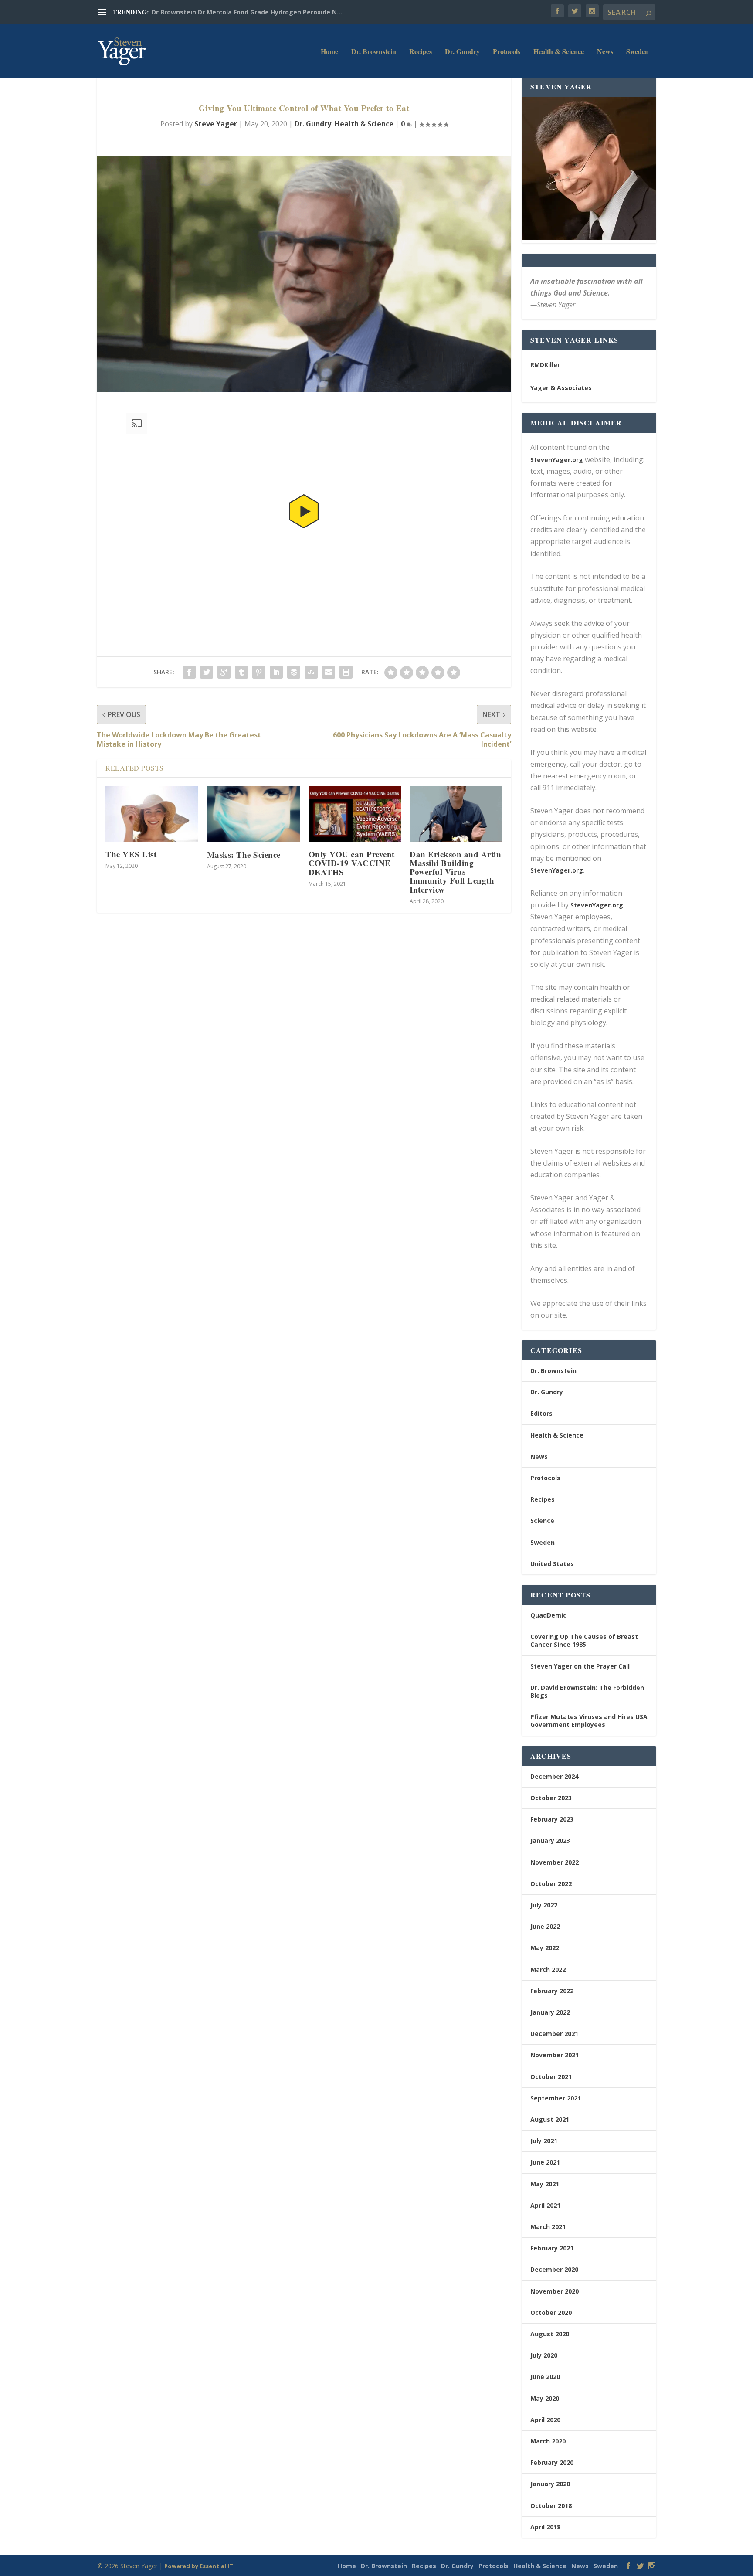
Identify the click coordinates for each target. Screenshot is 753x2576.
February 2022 (552, 1991)
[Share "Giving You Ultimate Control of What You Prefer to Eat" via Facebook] (189, 672)
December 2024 (554, 1776)
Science (542, 1521)
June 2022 (545, 1926)
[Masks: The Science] (253, 814)
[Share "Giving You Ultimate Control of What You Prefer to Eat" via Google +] (224, 672)
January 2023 (550, 1840)
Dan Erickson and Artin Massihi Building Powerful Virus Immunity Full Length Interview (455, 872)
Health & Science (559, 52)
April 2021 (545, 2205)
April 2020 (545, 2420)
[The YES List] (152, 814)
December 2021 (554, 2034)
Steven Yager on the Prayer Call (580, 1666)
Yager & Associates (561, 388)
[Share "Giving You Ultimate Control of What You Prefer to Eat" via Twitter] (207, 672)
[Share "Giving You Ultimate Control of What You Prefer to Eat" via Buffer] (294, 672)
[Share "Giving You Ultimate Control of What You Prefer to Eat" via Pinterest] (259, 672)
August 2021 (550, 2119)
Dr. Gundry (462, 52)
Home (329, 52)
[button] (304, 511)
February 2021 (552, 2248)
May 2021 (545, 2184)
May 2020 (545, 2398)
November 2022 (555, 1862)
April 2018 (545, 2527)
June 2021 (545, 2162)
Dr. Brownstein (374, 52)
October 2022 (551, 1884)
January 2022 (550, 2012)
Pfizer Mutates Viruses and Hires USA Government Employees (589, 1721)
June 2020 (545, 2377)
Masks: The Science (244, 855)
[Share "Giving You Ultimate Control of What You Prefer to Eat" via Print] (346, 672)
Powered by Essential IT (199, 2566)
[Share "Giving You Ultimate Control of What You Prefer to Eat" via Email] (329, 672)
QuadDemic (548, 1615)
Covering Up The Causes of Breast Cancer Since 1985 (584, 1640)
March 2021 (548, 2227)
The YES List (131, 854)
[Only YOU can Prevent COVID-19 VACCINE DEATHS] (355, 814)
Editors (541, 1413)
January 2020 (550, 2484)
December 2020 (554, 2269)
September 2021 (556, 2098)
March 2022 (548, 1969)
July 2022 (544, 1905)
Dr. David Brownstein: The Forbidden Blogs (587, 1691)
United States (552, 1564)
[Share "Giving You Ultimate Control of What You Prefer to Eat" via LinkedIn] (276, 672)
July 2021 (544, 2141)
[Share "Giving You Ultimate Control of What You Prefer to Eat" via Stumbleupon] (311, 672)
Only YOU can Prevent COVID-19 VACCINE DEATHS (352, 863)
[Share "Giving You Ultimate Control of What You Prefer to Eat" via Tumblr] (241, 672)
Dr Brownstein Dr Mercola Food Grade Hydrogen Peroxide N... (247, 12)
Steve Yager (216, 124)
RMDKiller (545, 365)
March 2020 (548, 2441)
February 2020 (552, 2462)
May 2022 (545, 1948)
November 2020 (555, 2291)
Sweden (638, 52)
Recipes (421, 52)
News (605, 52)
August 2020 (550, 2334)
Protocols (507, 52)
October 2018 (551, 2506)
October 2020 (551, 2313)
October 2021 (551, 2077)
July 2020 (544, 2355)
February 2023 (552, 1819)
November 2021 (555, 2055)
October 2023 (551, 1798)
